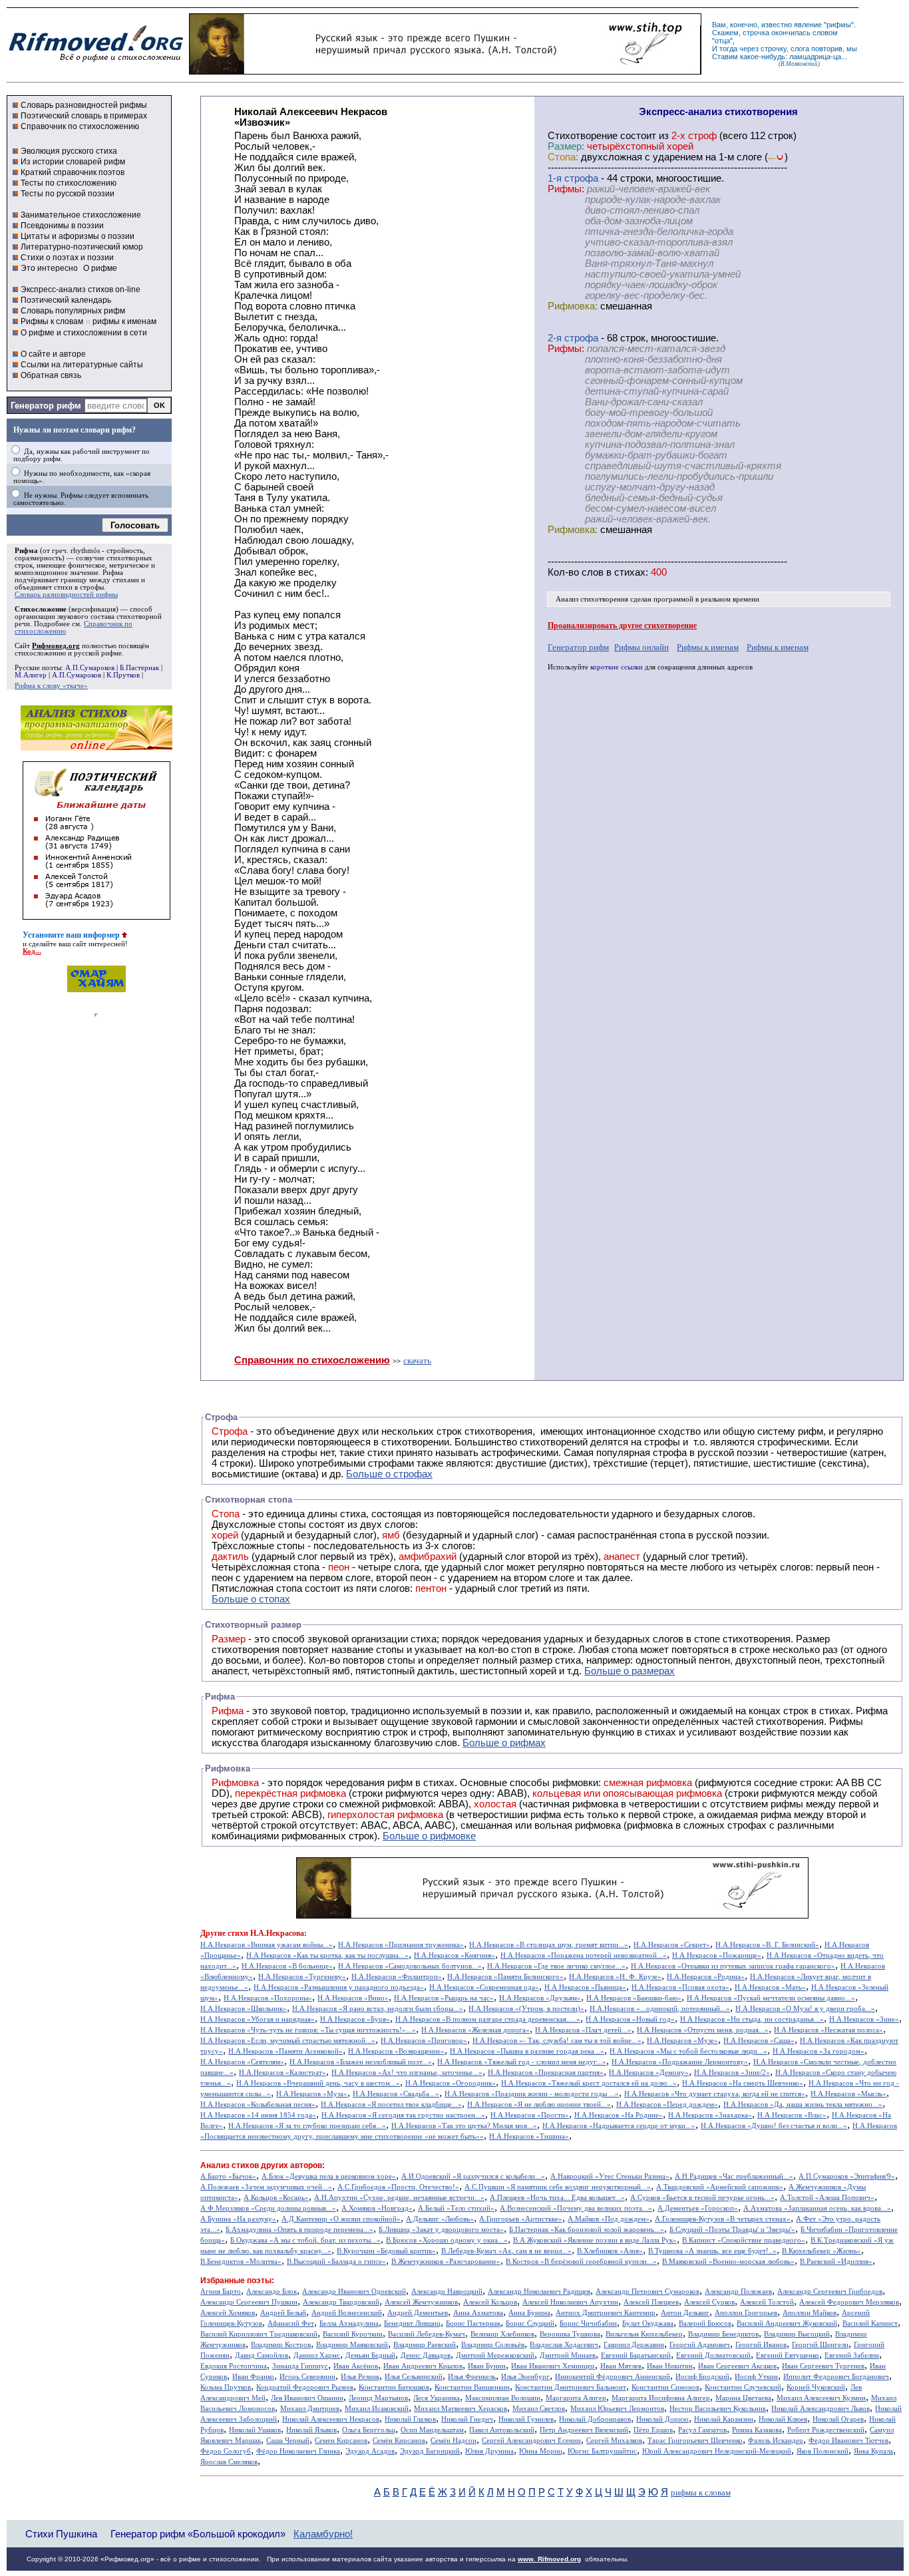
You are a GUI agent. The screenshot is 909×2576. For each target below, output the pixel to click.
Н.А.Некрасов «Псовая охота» (680, 1987)
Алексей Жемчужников (421, 2302)
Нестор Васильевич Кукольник (718, 2409)
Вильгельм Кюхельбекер (644, 2334)
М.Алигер (31, 675)
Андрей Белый (283, 2313)
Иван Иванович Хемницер (553, 2366)
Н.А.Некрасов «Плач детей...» (583, 2030)
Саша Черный (288, 2441)
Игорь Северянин (307, 2377)
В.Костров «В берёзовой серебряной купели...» (581, 2262)
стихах (630, 572)
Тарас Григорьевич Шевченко (695, 2441)
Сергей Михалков (614, 2441)
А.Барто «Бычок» (228, 2176)
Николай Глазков (410, 2419)
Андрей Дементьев (418, 2313)
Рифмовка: (573, 306)
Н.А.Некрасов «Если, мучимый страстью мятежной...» (288, 2041)
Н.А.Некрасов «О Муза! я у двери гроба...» (805, 2009)
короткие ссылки (617, 667)
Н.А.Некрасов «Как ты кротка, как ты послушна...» (327, 1955)
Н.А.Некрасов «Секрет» (672, 1945)
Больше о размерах (630, 1671)
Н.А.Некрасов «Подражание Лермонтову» (680, 2062)
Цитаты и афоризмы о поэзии (78, 236)
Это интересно (49, 268)
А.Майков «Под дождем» (609, 2219)
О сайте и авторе (53, 354)
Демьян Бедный (370, 2355)
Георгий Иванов (761, 2345)
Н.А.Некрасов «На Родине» (619, 2115)
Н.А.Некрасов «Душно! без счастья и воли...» (774, 2126)
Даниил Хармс (317, 2355)
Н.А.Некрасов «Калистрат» (282, 2073)
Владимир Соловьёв (493, 2345)
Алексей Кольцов (490, 2302)
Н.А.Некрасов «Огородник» (451, 2083)
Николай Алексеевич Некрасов (331, 2419)
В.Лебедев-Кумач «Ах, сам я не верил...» (506, 2251)
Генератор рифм (46, 406)
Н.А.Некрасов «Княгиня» (454, 1955)
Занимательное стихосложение (81, 215)
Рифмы (846, 1722)
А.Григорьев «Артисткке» (521, 2219)
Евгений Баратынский (636, 2355)
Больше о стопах (251, 1599)
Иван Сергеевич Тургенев (823, 2366)
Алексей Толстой (767, 2302)
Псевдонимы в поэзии (62, 226)
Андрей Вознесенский (347, 2313)
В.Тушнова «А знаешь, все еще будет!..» (712, 2251)
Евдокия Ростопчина (234, 2366)
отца (722, 41)
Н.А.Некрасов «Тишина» (529, 2136)
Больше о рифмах (504, 1743)
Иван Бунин (487, 2366)
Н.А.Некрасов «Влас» (792, 2115)
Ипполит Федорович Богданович (836, 2377)
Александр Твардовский (341, 2302)
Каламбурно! (323, 2534)
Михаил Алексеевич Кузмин (821, 2398)
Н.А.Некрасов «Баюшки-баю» (634, 1998)
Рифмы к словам (52, 321)
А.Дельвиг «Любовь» (440, 2219)
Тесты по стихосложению (69, 183)
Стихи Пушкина (61, 2534)
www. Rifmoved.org (549, 2559)
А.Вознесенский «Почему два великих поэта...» (576, 2208)
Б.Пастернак (139, 668)
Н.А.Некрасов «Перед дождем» (667, 2105)
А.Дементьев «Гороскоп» (698, 2208)
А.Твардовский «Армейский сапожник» (720, 2187)
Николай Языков (311, 2430)
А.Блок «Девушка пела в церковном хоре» (329, 2176)
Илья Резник (360, 2377)
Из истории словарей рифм (73, 162)
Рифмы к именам (708, 647)
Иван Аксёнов (356, 2366)
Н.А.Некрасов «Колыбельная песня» (258, 2105)
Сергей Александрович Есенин (531, 2441)
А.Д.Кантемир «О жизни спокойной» (341, 2219)
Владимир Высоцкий (797, 2334)
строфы (92, 587)
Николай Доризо (662, 2419)
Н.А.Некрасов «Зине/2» (732, 2073)
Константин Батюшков (394, 2387)
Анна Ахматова (478, 2313)
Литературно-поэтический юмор (82, 247)
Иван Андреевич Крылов (423, 2366)
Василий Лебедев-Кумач (427, 2334)
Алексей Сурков (709, 2302)
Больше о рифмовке (429, 1836)
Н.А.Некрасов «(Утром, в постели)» (526, 2009)
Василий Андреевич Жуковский (787, 2323)
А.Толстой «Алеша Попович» (827, 2198)
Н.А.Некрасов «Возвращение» (396, 2051)
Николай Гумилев (526, 2419)
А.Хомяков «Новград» (377, 2208)
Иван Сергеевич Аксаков (737, 2366)
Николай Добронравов (595, 2419)
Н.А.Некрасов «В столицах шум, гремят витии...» (549, 1945)
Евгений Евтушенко (788, 2355)
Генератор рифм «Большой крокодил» (198, 2534)
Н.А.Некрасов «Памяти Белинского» (505, 1977)
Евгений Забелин (852, 2355)
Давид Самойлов (262, 2355)
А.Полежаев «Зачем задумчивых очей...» (266, 2187)
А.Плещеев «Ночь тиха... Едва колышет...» (557, 2198)
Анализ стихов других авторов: (263, 2165)
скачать (417, 1361)
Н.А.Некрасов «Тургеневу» (302, 1977)
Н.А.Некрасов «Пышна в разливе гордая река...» (527, 2051)
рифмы (839, 25)
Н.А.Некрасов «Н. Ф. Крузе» (615, 1977)
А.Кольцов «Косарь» (276, 2198)
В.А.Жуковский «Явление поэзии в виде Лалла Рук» (595, 2240)
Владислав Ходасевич (564, 2345)
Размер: (566, 146)
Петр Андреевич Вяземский (584, 2430)
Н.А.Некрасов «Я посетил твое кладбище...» (391, 2105)
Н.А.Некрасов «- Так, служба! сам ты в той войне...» (557, 2041)
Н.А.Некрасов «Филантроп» (397, 1977)
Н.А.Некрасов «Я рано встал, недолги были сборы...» (378, 2009)
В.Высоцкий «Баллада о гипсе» (336, 2262)
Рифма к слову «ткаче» (51, 686)
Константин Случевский (743, 2387)
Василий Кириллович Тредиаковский (259, 2334)
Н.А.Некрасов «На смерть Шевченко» (743, 2083)
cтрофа (581, 178)
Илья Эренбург (525, 2377)
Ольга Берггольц (369, 2430)
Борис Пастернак (473, 2323)
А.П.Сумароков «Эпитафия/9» (847, 2176)
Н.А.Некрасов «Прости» (530, 2115)
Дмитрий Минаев (568, 2355)
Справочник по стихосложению (80, 126)
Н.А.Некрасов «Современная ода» (484, 1987)
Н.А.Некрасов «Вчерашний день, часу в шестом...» (318, 2083)
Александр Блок (272, 2292)
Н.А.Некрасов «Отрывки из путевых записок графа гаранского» (733, 1966)
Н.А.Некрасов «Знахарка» (710, 2115)
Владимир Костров (281, 2345)
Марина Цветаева (743, 2398)
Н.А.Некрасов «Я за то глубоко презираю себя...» (307, 2126)
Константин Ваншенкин (472, 2387)
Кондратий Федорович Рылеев (305, 2387)
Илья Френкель (472, 2377)
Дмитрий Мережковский (495, 2355)
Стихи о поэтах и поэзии (67, 258)
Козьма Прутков (226, 2387)
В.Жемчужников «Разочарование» (446, 2262)
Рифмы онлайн (641, 647)
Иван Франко (253, 2377)
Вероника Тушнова (570, 2334)
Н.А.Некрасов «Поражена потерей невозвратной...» (584, 1955)
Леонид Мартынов (378, 2398)
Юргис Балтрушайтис (602, 2451)
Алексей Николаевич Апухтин (570, 2302)
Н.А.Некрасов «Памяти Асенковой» (285, 2051)
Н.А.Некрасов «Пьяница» (585, 1987)
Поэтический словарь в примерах (84, 116)
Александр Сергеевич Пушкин (249, 2302)
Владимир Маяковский (352, 2345)
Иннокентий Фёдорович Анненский (613, 2377)
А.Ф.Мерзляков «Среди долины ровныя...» (268, 2208)
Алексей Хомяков (228, 2313)
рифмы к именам (124, 321)
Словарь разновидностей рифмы (84, 105)
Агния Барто (221, 2292)
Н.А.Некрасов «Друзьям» (540, 1998)
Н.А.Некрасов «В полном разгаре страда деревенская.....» (488, 2019)
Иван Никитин (670, 2366)
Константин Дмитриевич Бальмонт (571, 2387)
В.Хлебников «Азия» (610, 2251)
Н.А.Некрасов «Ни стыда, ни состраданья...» (752, 2019)
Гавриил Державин (634, 2345)
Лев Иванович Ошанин (307, 2398)
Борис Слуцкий (530, 2323)
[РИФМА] (96, 62)
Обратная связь (51, 375)
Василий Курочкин (353, 2334)
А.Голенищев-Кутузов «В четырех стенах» (723, 2219)
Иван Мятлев (621, 2366)
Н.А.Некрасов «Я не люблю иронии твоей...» (539, 2105)
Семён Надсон (454, 2441)
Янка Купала (873, 2451)
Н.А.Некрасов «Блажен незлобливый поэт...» (361, 2062)
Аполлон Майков (810, 2313)
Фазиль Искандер (776, 2441)
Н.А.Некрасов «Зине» (864, 2019)
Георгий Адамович (700, 2345)
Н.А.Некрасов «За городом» (818, 2051)
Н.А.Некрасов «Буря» (355, 2019)
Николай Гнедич (467, 2419)
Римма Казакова (757, 2430)
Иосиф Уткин (756, 2377)
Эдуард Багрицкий (430, 2451)
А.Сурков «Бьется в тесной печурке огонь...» (702, 2198)
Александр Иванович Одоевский (354, 2292)
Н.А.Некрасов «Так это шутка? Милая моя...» (464, 2126)
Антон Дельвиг (685, 2313)
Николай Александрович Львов (820, 2409)
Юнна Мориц (541, 2451)
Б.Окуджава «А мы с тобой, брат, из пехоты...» (305, 2240)
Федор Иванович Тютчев (848, 2441)
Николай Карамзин (724, 2419)
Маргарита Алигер (576, 2398)
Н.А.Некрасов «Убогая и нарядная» (258, 2019)
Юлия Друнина (489, 2451)
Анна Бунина (529, 2313)
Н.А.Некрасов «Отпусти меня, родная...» (703, 2030)
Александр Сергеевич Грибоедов (830, 2292)
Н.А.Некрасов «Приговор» (424, 2041)
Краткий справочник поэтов (73, 172)
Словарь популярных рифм (73, 311)
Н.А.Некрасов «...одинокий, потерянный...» (660, 2009)
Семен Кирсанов (341, 2441)
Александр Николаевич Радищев (539, 2292)
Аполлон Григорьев (746, 2313)
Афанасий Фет (291, 2323)
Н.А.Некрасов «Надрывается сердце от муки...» (619, 2126)
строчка (756, 33)
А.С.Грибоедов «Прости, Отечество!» (398, 2187)
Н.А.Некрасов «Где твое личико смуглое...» (556, 1966)
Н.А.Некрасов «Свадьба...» (396, 2094)
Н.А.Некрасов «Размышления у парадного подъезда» (339, 1987)
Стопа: (563, 157)
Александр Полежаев (738, 2292)
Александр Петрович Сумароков (647, 2292)
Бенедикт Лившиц (412, 2323)
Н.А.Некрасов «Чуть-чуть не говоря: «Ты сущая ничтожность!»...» (308, 2030)
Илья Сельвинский (414, 2377)
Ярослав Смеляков (229, 2462)
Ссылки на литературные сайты (82, 365)
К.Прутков (123, 675)
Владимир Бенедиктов (723, 2334)
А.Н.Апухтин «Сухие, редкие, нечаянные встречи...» (399, 2198)
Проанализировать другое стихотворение (622, 626)
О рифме (100, 268)
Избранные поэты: (237, 2281)
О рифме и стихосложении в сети (84, 333)
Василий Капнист (870, 2323)
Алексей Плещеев (651, 2302)
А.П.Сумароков (90, 668)
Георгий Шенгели (820, 2345)
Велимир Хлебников (502, 2334)
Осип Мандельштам (432, 2430)
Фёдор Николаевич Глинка (298, 2451)
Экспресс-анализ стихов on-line (81, 289)
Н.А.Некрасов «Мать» (770, 1987)
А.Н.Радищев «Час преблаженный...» (734, 2176)
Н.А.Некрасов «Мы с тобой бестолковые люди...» (688, 2051)
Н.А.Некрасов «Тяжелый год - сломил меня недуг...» (522, 2062)
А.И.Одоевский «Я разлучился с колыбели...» (473, 2176)
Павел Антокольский (502, 2430)
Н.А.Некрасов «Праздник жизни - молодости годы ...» (532, 2094)
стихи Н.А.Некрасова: (267, 1933)
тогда (728, 49)
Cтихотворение (583, 136)
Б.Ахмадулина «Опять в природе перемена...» (299, 2230)
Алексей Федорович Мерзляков (849, 2302)
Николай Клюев (783, 2419)
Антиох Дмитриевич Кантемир (606, 2313)
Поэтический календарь (66, 300)
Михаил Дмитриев (310, 2409)
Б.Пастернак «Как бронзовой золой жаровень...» (587, 2230)
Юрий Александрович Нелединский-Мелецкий (717, 2451)
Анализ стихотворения (592, 599)
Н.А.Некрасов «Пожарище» (717, 1955)
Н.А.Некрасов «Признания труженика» (401, 1945)
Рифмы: (566, 189)
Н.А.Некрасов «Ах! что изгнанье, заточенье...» (407, 2073)
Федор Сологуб (226, 2451)
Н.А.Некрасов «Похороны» (268, 1998)
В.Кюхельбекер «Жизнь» (821, 2251)
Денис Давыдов (426, 2355)
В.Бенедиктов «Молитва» (241, 2262)
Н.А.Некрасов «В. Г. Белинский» (767, 1945)
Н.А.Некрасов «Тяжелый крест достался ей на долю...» (589, 2083)
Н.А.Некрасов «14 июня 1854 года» (258, 2115)
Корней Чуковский (816, 2387)
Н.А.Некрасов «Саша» (759, 2041)
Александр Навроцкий (447, 2292)
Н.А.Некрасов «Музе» (682, 2041)
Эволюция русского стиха (69, 151)
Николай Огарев (838, 2419)
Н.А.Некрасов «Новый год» (630, 2019)
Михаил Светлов (539, 2409)
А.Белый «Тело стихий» (456, 2208)
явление (808, 25)
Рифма (26, 551)
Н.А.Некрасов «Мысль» (848, 2094)
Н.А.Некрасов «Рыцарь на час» (444, 1998)
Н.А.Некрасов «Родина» (706, 1977)
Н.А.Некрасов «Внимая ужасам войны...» (267, 1945)
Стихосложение (41, 609)
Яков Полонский (822, 2451)
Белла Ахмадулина (349, 2323)
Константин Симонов (665, 2387)
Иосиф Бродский (702, 2377)
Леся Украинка (437, 2398)
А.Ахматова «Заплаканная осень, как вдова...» (817, 2208)
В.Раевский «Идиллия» (836, 2262)
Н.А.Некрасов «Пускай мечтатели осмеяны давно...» (771, 1998)
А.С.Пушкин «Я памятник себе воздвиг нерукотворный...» (558, 2187)
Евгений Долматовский (713, 2355)
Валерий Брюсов (705, 2323)
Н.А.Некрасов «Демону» (649, 2073)
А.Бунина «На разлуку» (238, 2219)
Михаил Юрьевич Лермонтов (617, 2409)
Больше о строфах (389, 1474)
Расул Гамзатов (702, 2430)
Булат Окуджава (648, 2323)
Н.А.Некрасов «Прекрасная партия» (546, 2073)
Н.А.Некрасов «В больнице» (287, 1966)
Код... (32, 951)
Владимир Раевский (425, 2345)
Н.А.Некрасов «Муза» (312, 2094)
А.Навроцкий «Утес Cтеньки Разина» (610, 2176)
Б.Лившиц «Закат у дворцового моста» (441, 2230)
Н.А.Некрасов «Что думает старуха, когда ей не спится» (715, 2094)
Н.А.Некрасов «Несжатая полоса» (828, 2030)
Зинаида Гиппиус (300, 2366)
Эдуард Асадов (370, 2451)
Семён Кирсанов (399, 2441)
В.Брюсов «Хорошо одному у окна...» (447, 2240)
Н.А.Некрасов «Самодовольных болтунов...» (410, 1966)
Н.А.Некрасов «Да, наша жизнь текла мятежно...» (803, 2105)
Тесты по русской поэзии (68, 194)
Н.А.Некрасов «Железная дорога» (475, 2030)
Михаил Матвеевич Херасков (460, 2409)
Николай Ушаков (255, 2430)
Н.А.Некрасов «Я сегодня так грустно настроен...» (403, 2115)
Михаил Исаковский (377, 2409)
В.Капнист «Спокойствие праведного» (744, 2240)
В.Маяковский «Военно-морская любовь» (728, 2262)
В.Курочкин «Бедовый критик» (386, 2251)
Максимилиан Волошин (503, 2398)
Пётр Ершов (653, 2430)
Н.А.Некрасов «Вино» (353, 1998)
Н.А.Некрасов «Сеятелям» (242, 2062)
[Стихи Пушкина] (445, 71)
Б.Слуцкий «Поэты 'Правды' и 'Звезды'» (732, 2230)
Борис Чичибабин (588, 2323)
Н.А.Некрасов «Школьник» (244, 2009)
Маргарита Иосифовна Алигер (661, 2398)
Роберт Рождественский (826, 2430)
